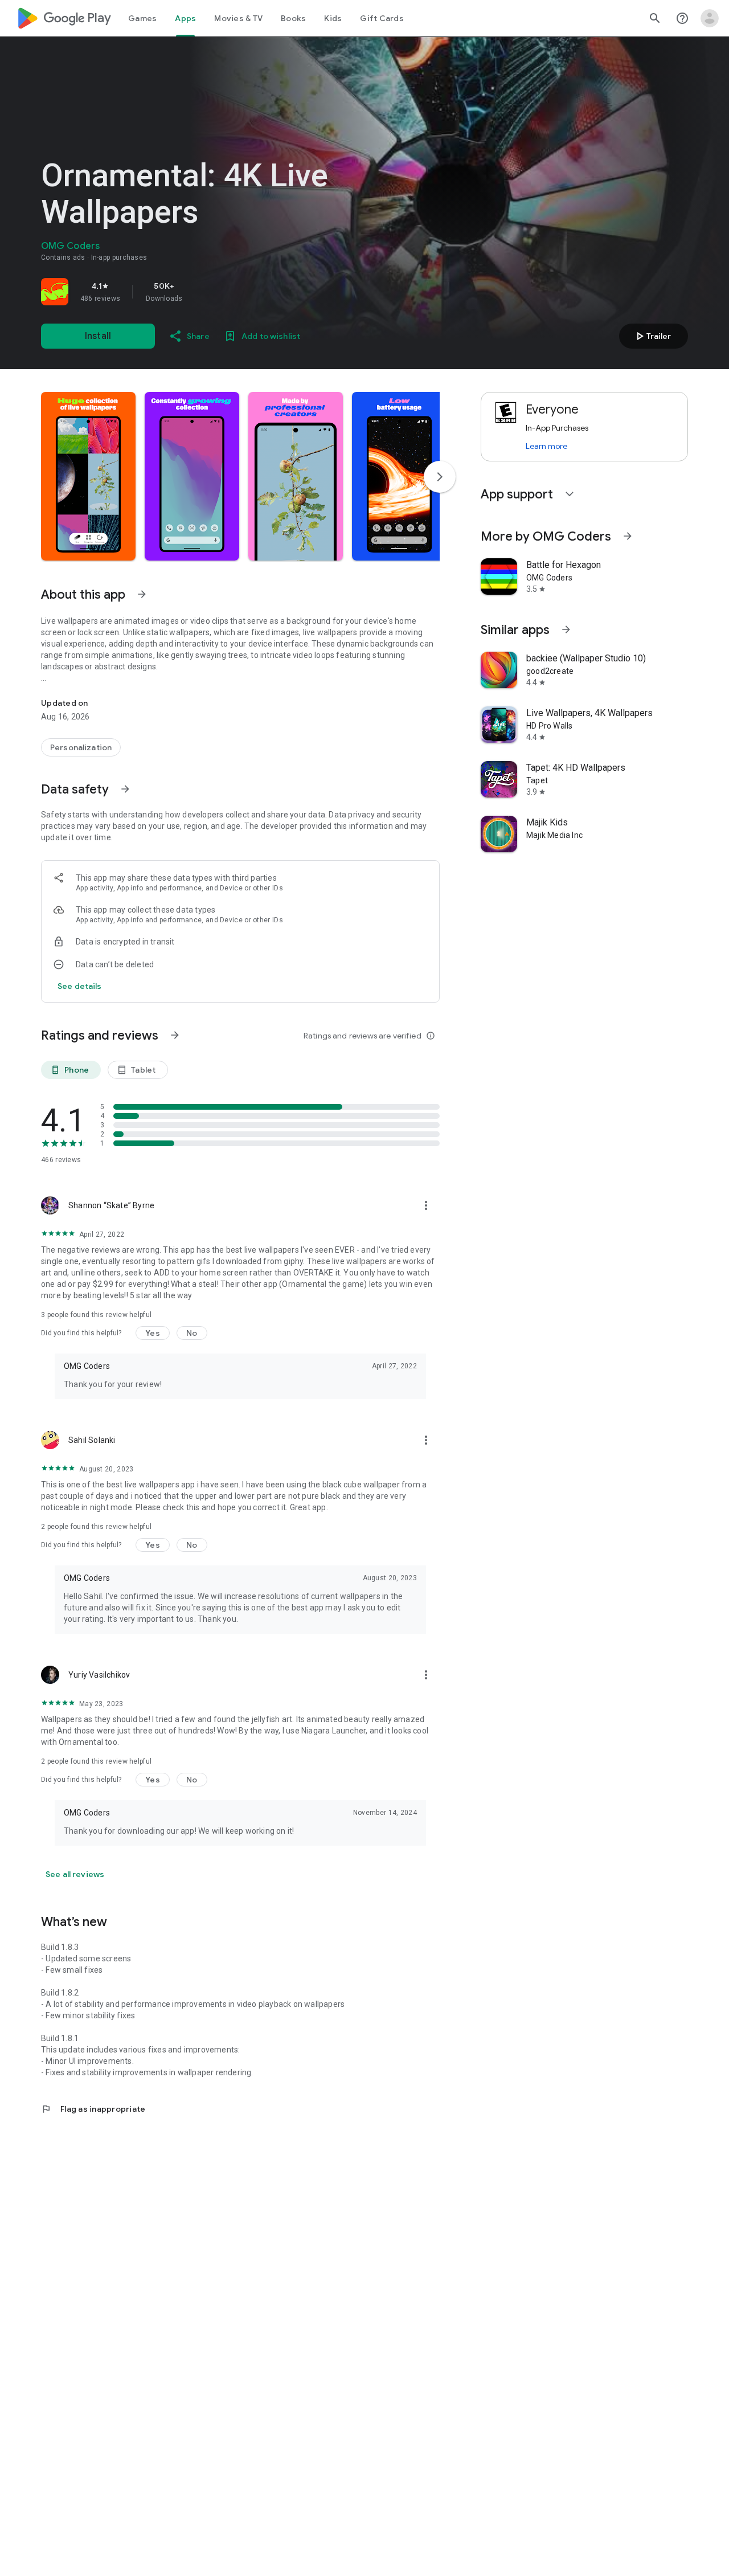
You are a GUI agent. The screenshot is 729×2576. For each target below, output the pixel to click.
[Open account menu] (710, 18)
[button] (88, 476)
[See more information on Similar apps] (566, 629)
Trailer (652, 336)
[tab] (142, 18)
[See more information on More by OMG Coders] (628, 536)
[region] (200, 292)
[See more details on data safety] (80, 986)
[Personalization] (81, 747)
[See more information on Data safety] (125, 789)
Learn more (546, 446)
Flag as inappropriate (93, 2109)
